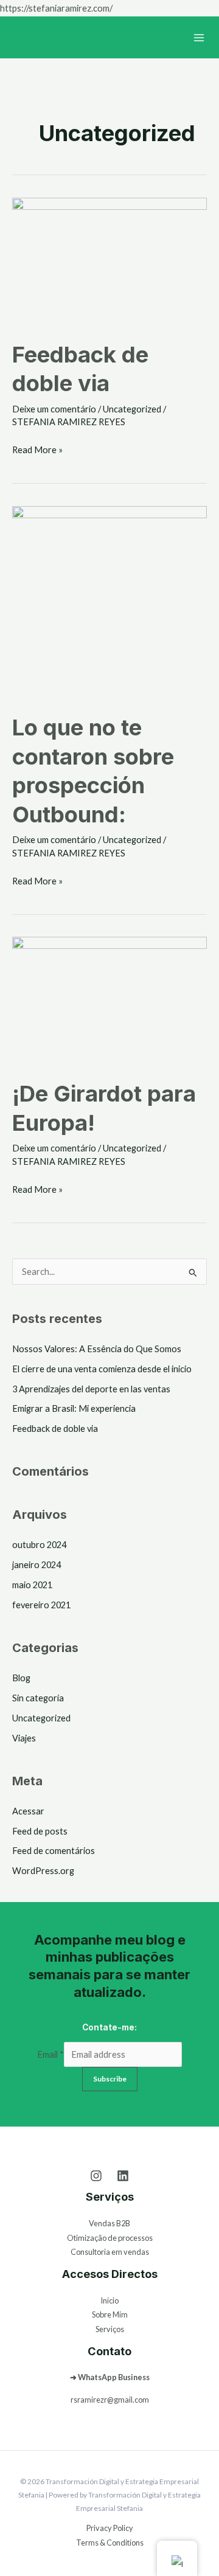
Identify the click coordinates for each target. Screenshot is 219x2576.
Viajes (24, 1738)
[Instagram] (96, 2176)
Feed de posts (40, 1831)
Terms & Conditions (110, 2543)
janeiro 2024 (36, 1565)
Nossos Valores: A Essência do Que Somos (97, 1349)
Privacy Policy (110, 2528)
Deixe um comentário (54, 409)
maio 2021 (32, 1585)
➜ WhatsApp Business (110, 2377)
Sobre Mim (110, 2314)
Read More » (37, 448)
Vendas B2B (109, 2223)
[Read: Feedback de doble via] (109, 261)
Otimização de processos (110, 2238)
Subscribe (110, 2079)
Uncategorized (132, 409)
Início (109, 2300)
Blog (21, 1678)
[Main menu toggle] (199, 38)
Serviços (110, 2329)
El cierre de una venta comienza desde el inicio (102, 1369)
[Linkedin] (123, 2176)
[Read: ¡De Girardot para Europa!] (109, 1000)
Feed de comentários (54, 1851)
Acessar (28, 1811)
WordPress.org (43, 1871)
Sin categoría (38, 1698)
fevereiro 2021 (41, 1605)
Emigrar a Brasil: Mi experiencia (74, 1408)
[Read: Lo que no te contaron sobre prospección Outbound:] (109, 602)
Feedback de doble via (55, 1429)
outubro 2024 (39, 1545)
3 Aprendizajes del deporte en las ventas (91, 1389)
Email (50, 2054)
